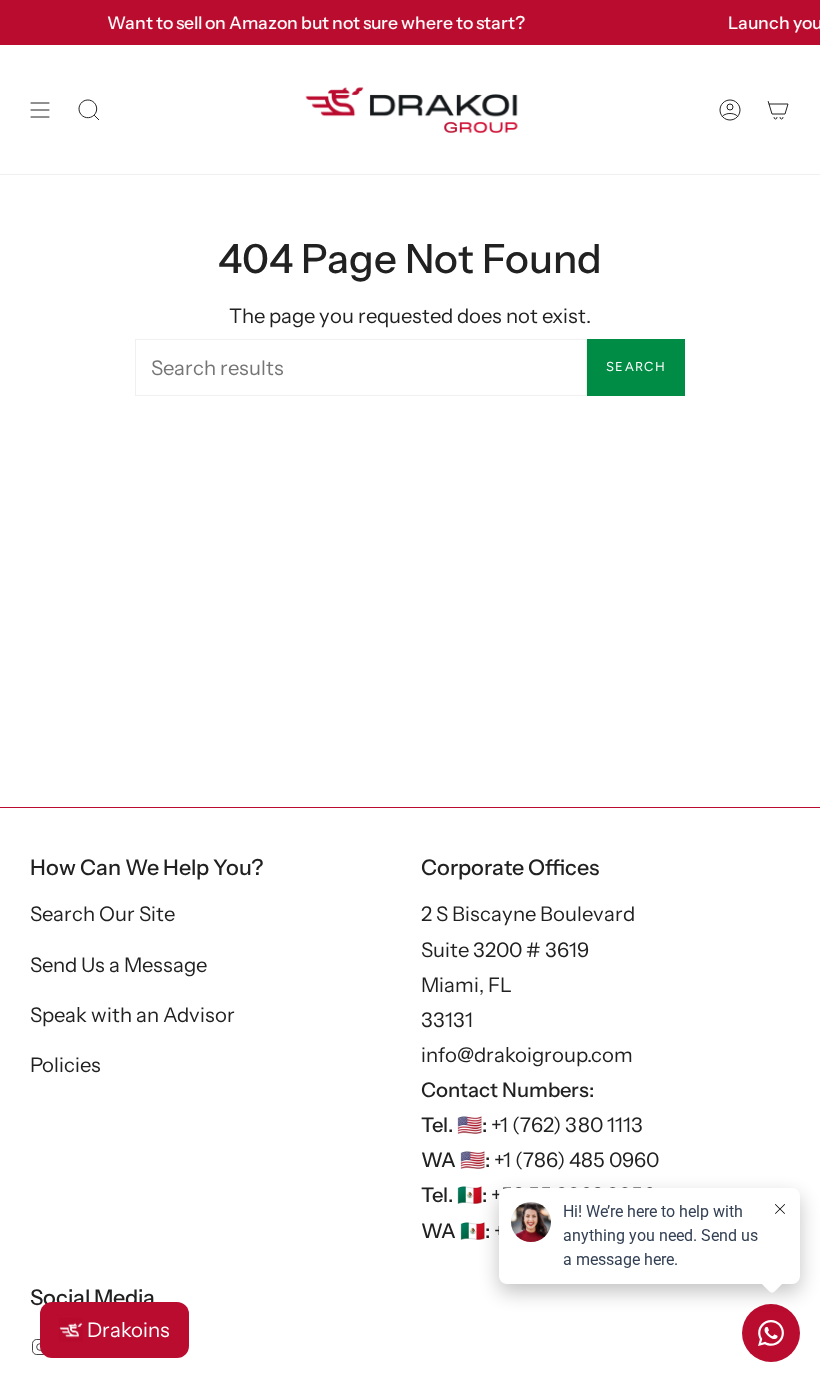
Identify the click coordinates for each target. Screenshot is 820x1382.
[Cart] (778, 109)
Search (636, 366)
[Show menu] (40, 109)
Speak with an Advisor (132, 1014)
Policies (65, 1064)
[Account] (730, 109)
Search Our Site (102, 913)
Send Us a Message (118, 964)
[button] (89, 109)
